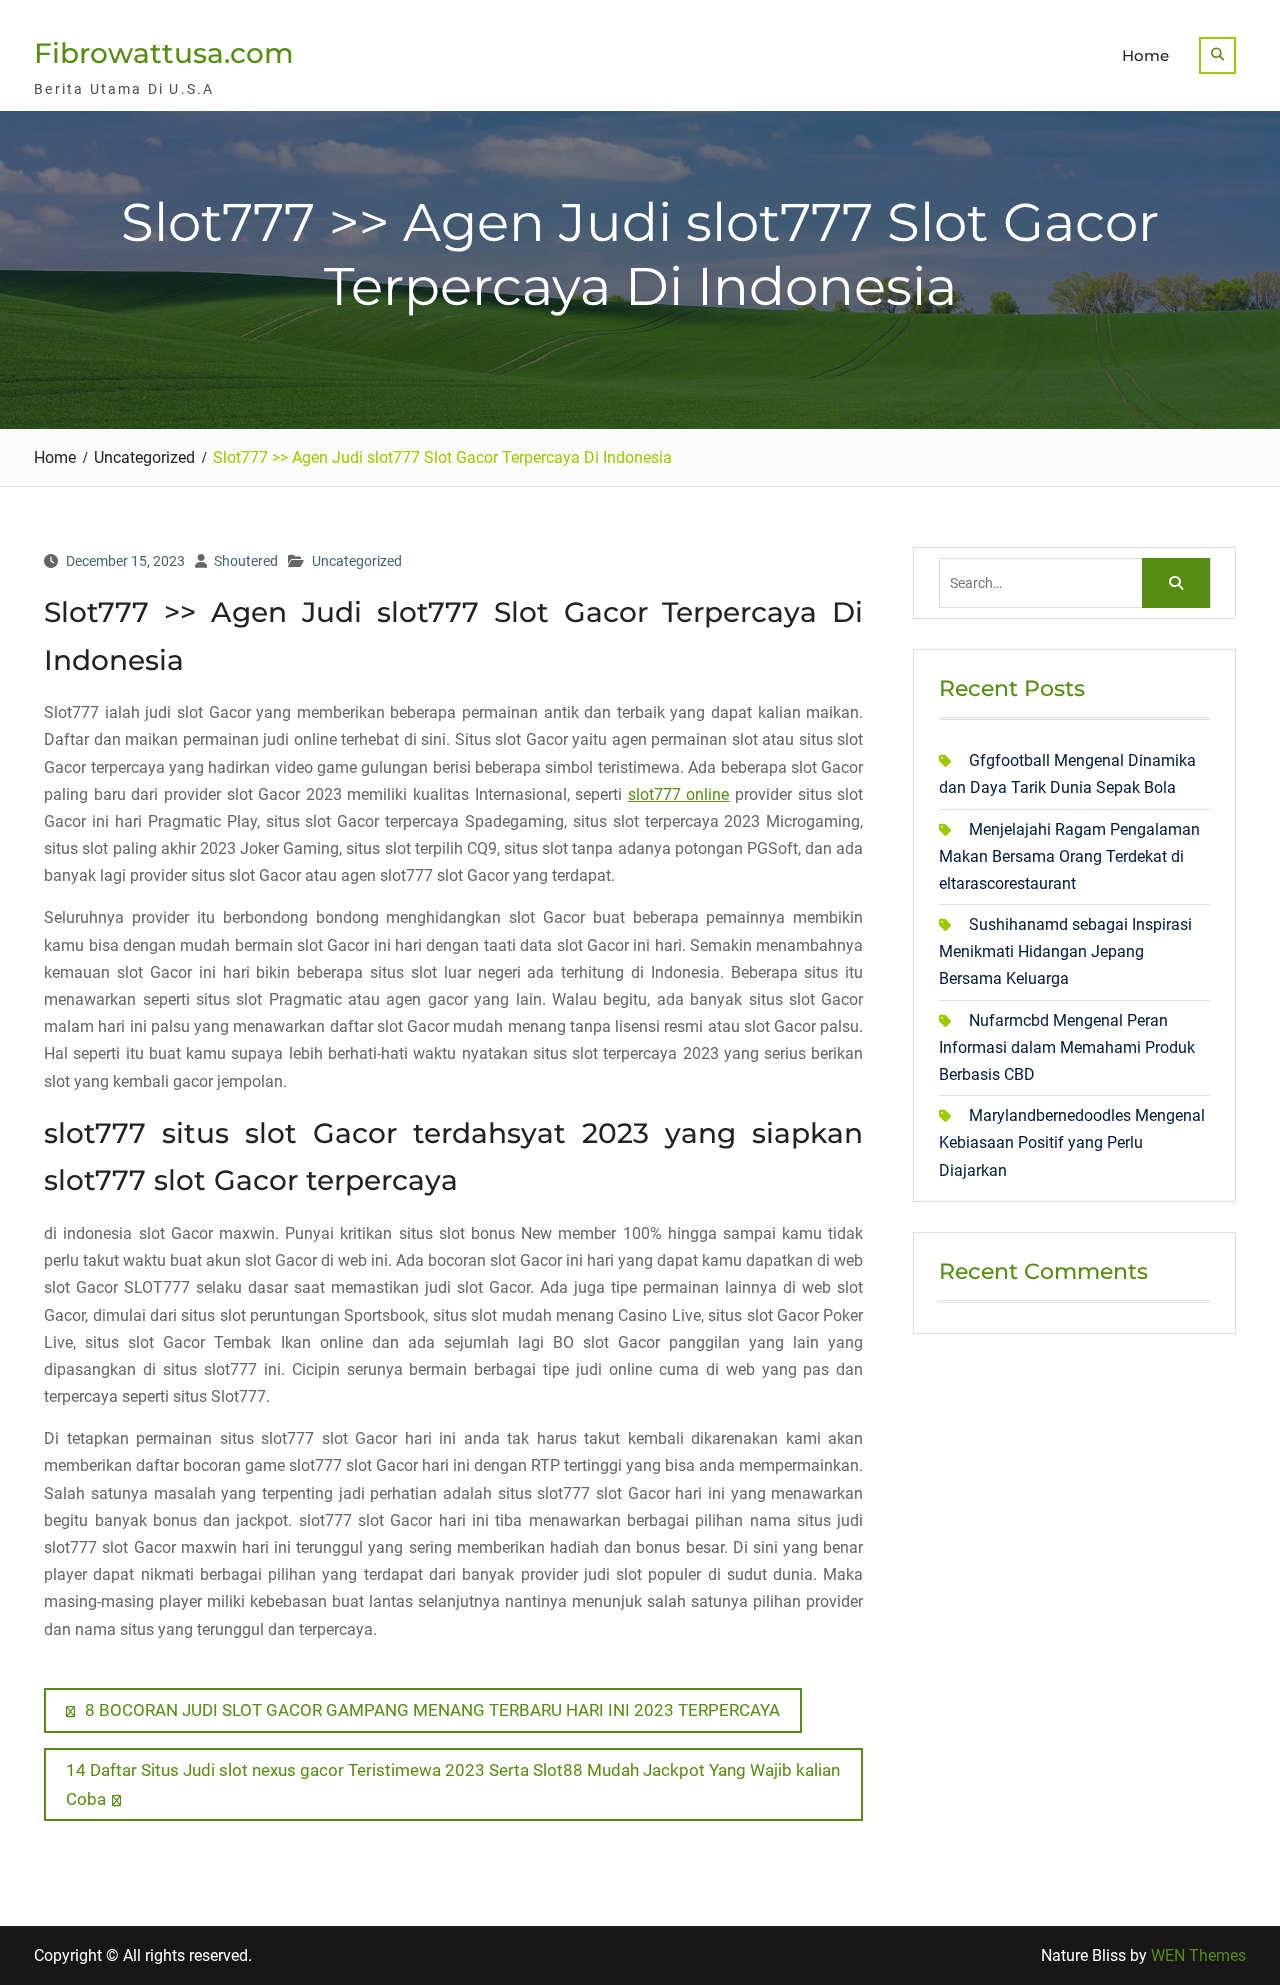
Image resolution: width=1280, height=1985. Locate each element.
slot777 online (679, 794)
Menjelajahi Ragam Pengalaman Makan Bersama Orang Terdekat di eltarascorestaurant (1069, 856)
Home (1145, 55)
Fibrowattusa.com (164, 53)
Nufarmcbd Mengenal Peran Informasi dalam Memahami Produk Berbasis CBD (1067, 1047)
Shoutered (246, 561)
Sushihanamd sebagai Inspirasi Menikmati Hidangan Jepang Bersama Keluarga (1065, 951)
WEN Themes (1198, 1955)
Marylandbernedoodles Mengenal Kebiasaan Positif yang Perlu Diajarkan (1072, 1142)
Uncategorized (357, 561)
